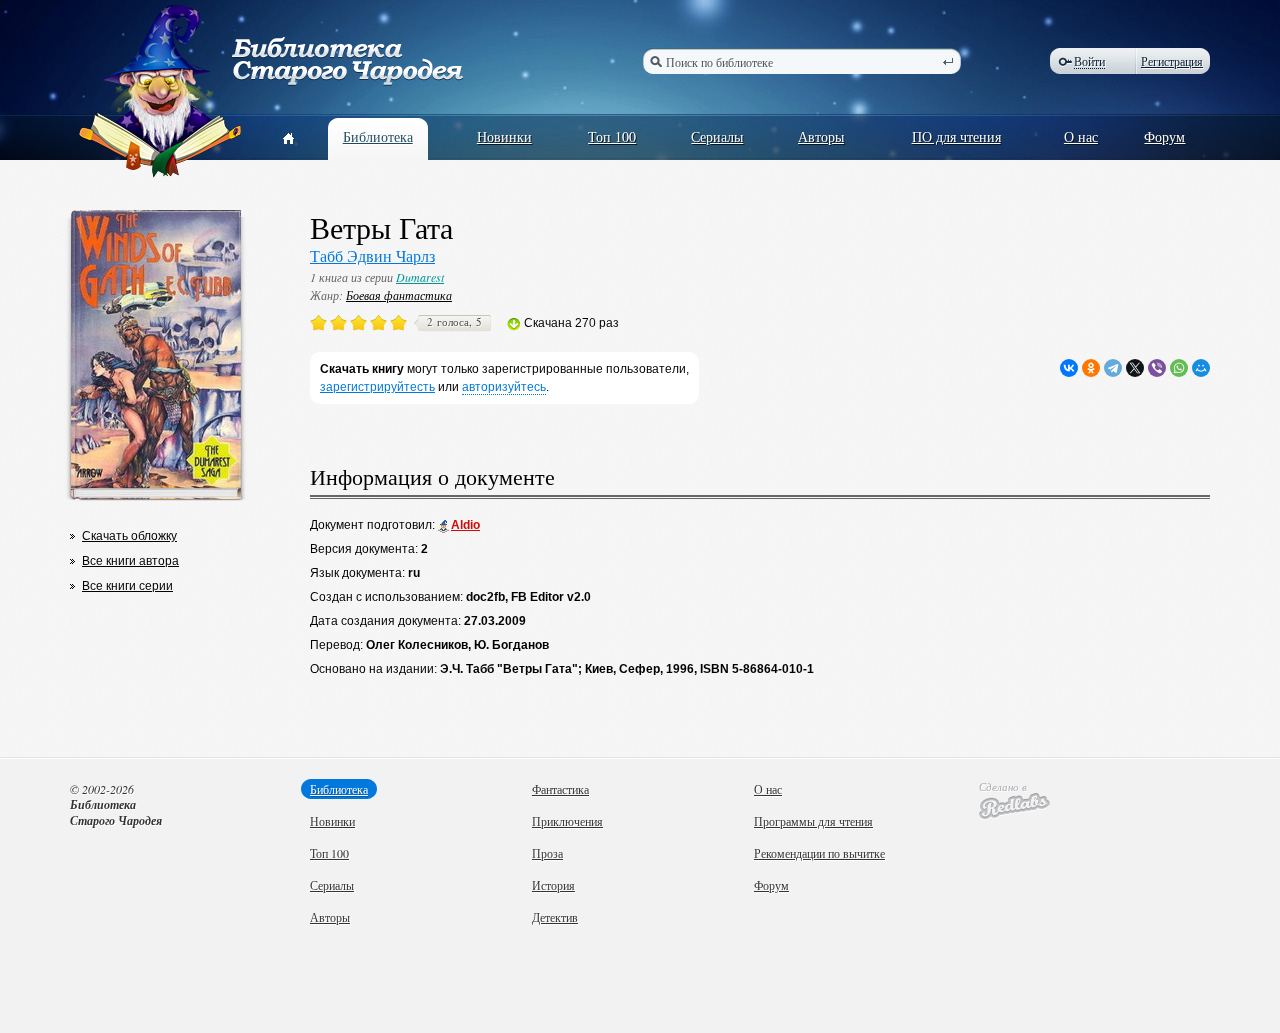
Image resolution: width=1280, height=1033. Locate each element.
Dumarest (420, 277)
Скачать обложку (129, 536)
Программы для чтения (813, 821)
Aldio (465, 525)
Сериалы (717, 136)
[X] (1135, 368)
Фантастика (560, 789)
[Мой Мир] (1201, 368)
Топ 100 (612, 136)
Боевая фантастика (399, 295)
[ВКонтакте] (1069, 368)
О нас (1081, 136)
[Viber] (1157, 368)
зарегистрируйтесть (377, 387)
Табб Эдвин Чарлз (372, 255)
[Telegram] (1113, 368)
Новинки (504, 136)
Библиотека (378, 136)
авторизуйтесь (504, 387)
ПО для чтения (956, 136)
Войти (1089, 61)
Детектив (555, 917)
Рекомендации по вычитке (819, 853)
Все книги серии (127, 586)
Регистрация (1172, 61)
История (553, 885)
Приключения (567, 821)
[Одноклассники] (1091, 368)
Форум (1164, 136)
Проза (547, 853)
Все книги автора (130, 561)
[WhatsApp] (1179, 368)
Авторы (821, 136)
